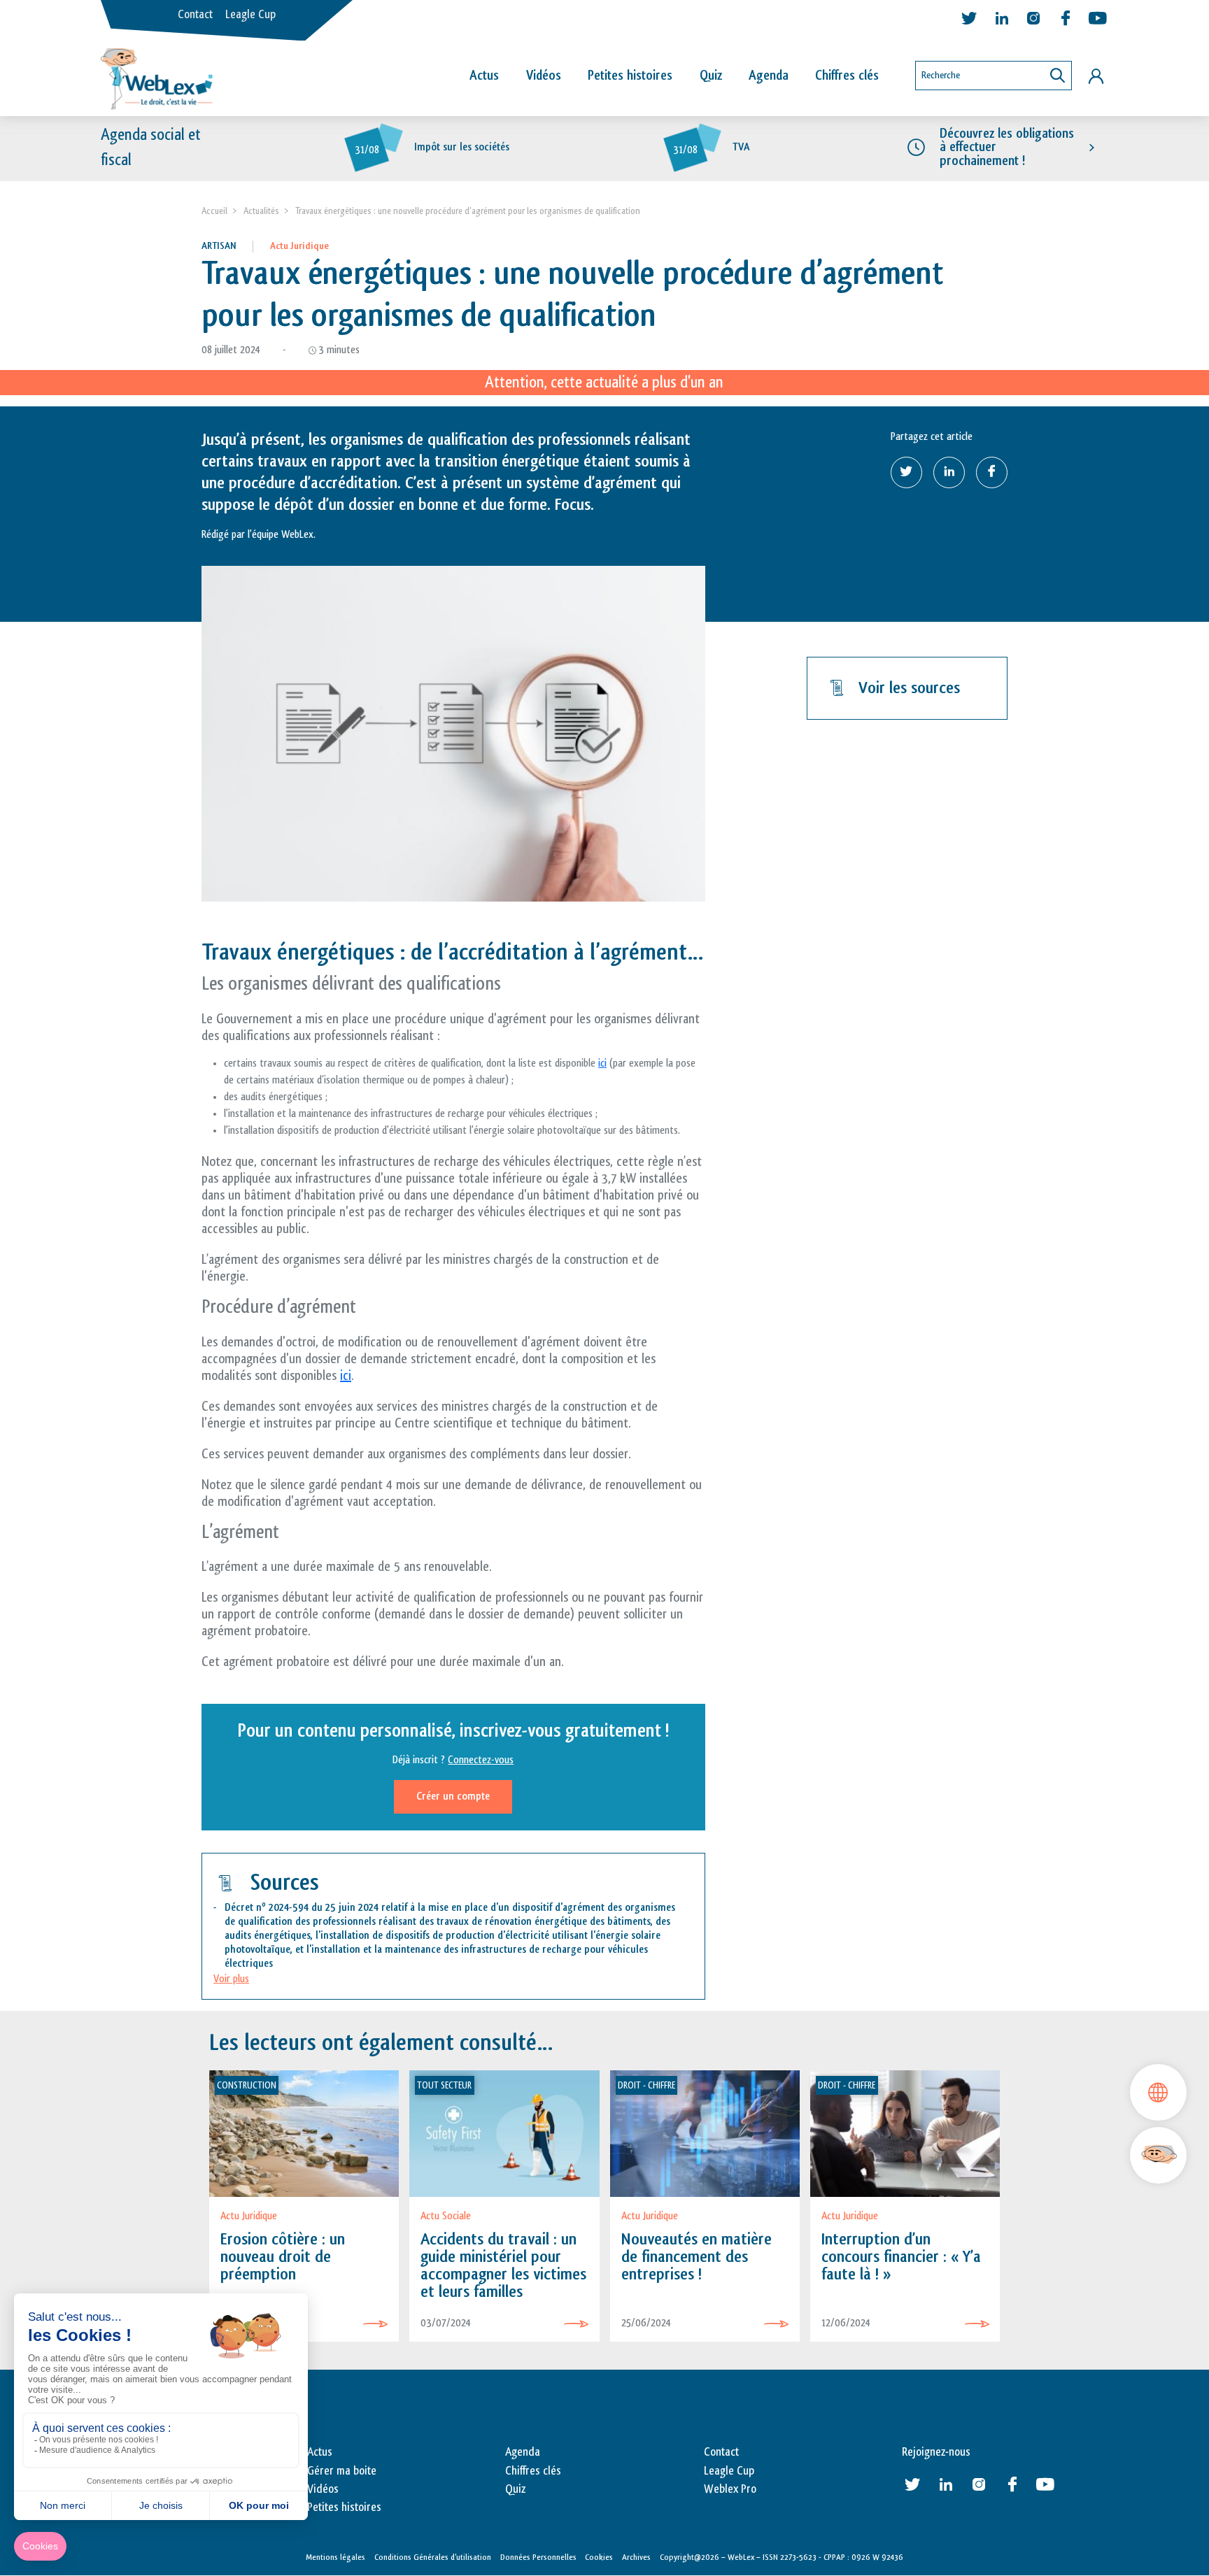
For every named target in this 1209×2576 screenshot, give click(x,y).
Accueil (214, 211)
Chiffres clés (847, 76)
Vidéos (544, 76)
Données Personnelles (538, 2557)
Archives (636, 2557)
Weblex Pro (730, 2489)
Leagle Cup (250, 15)
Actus (484, 76)
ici (602, 1063)
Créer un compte (453, 1796)
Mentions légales (335, 2557)
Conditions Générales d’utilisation (433, 2557)
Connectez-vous (481, 1760)
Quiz (711, 76)
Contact (195, 15)
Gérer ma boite (342, 2471)
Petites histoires (630, 76)
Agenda (769, 76)
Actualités (261, 211)
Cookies (599, 2557)
